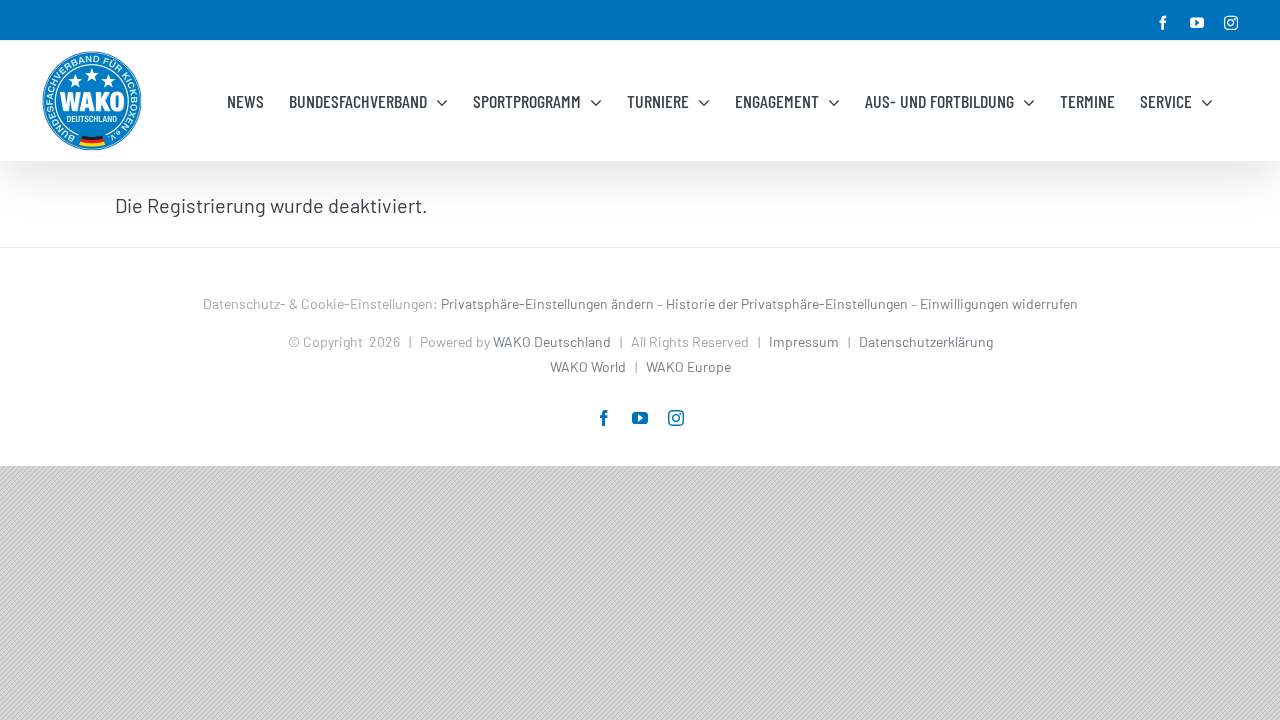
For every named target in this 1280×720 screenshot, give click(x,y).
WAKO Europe (688, 366)
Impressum (804, 341)
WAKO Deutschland (552, 341)
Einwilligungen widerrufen (999, 303)
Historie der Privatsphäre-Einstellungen (787, 303)
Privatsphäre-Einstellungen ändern (547, 303)
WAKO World (588, 366)
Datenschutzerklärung (926, 341)
